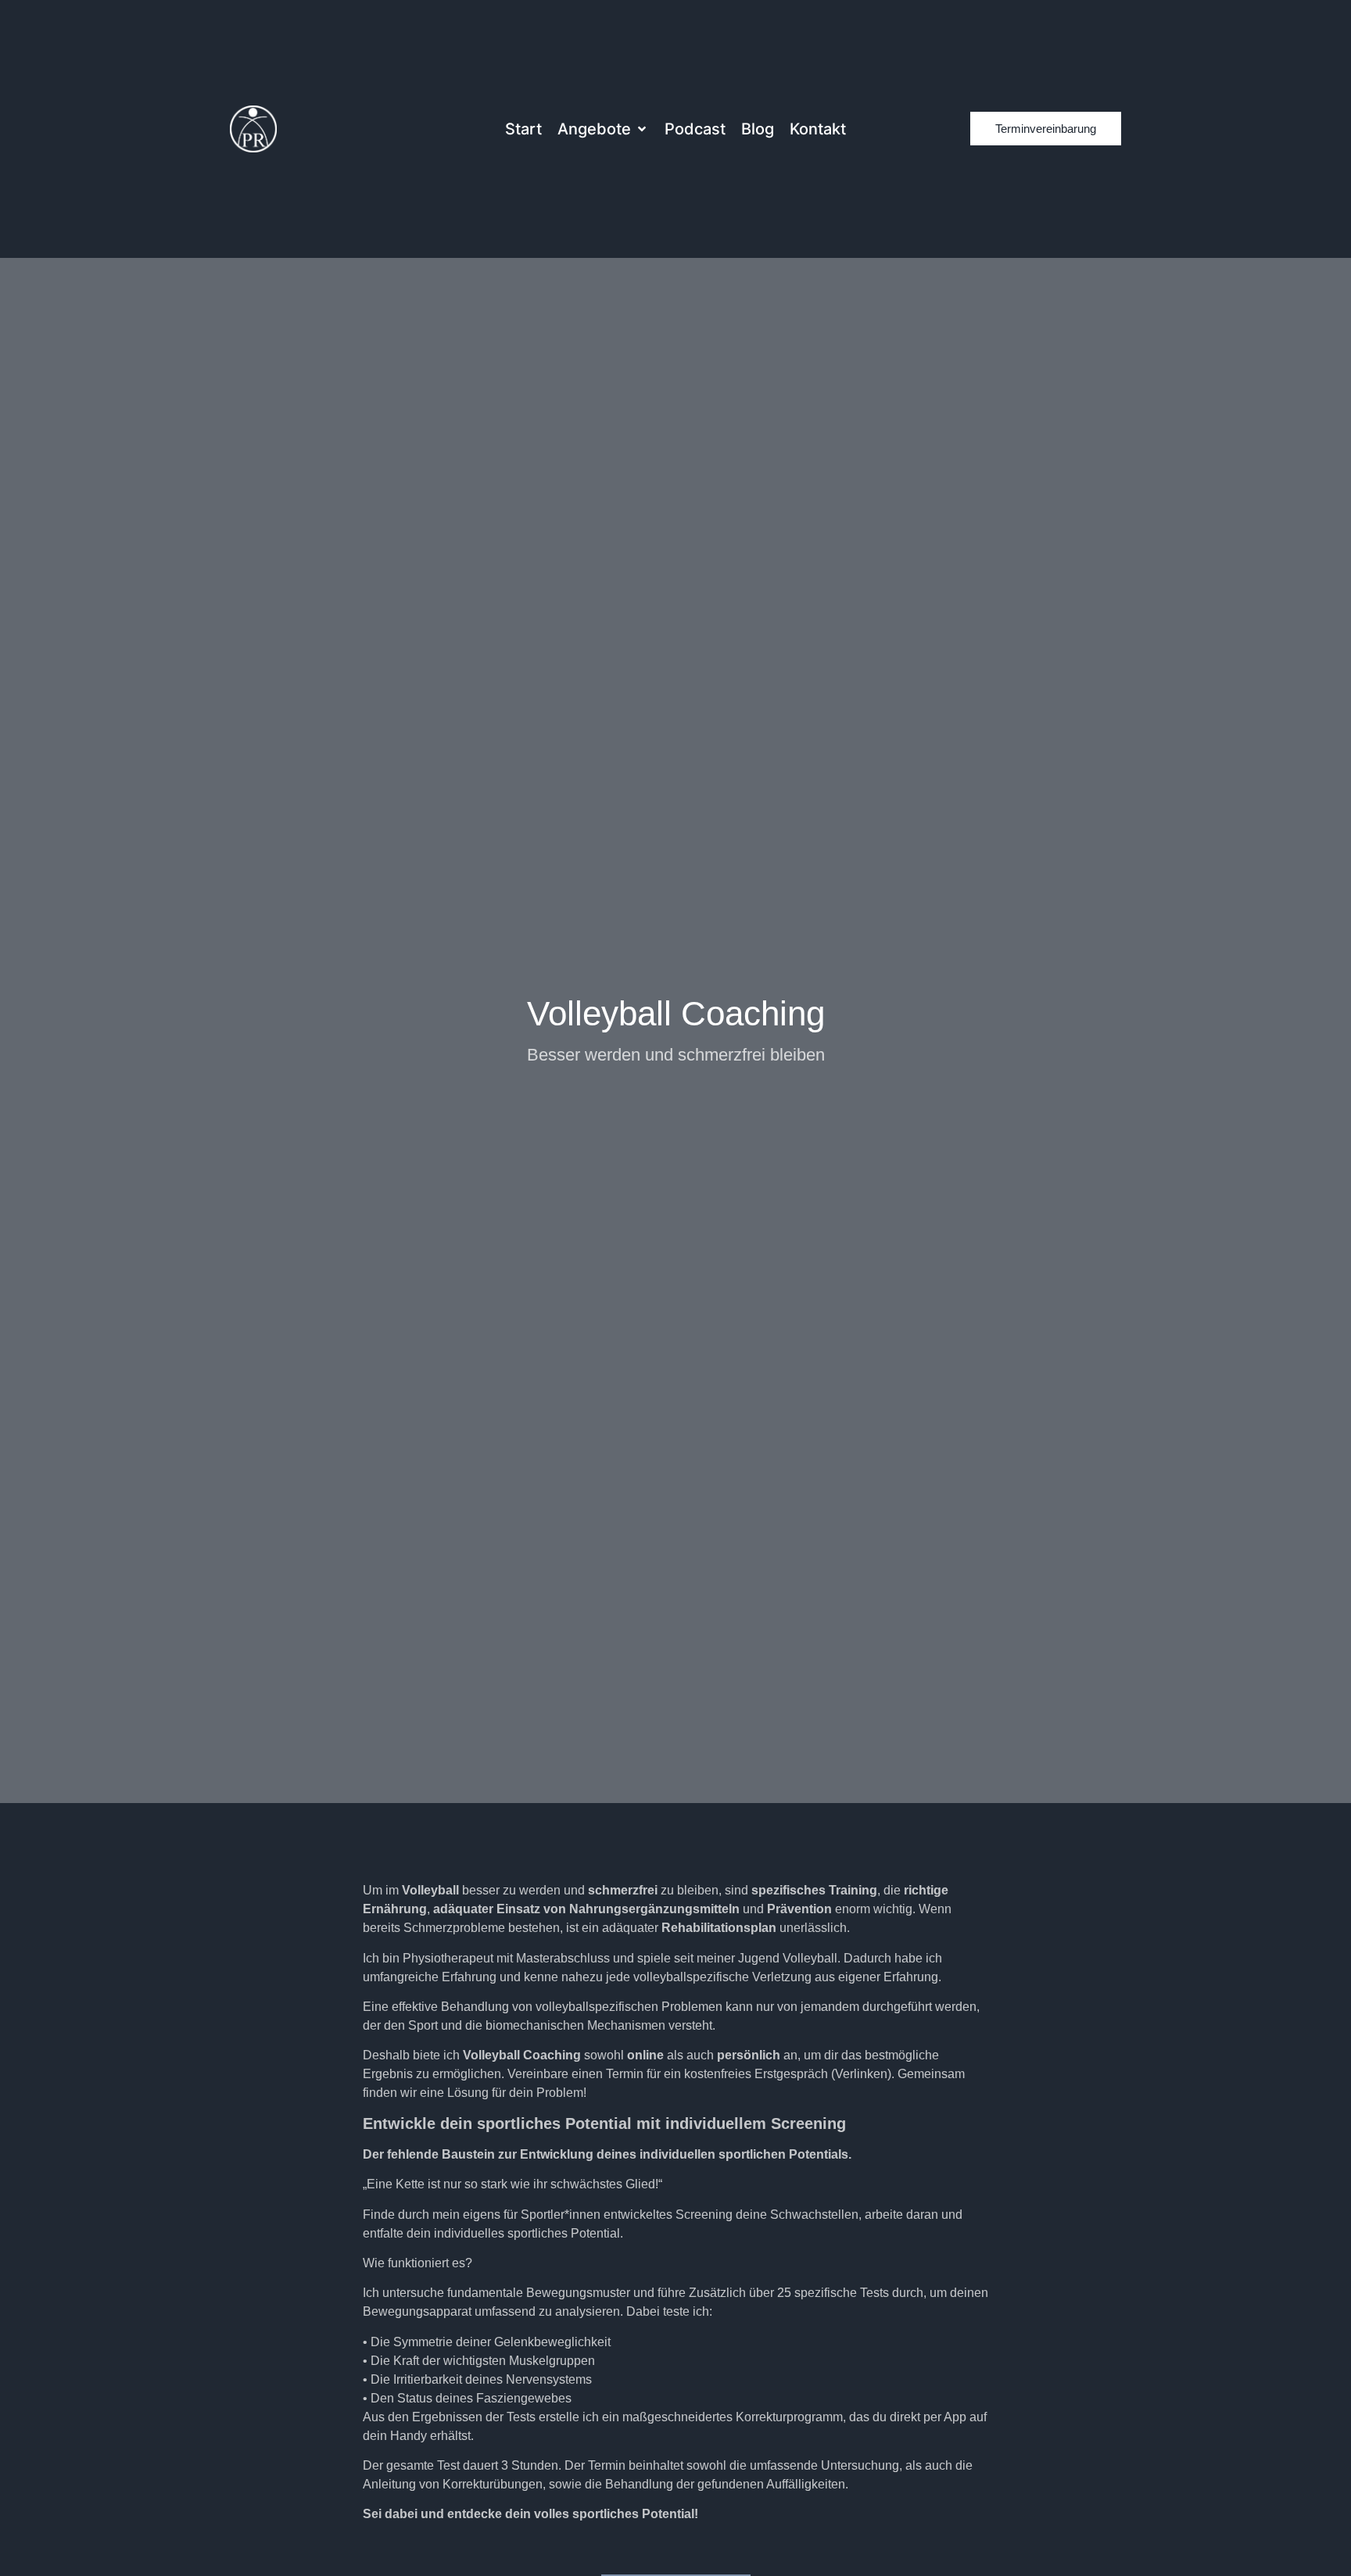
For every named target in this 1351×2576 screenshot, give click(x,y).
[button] (603, 129)
